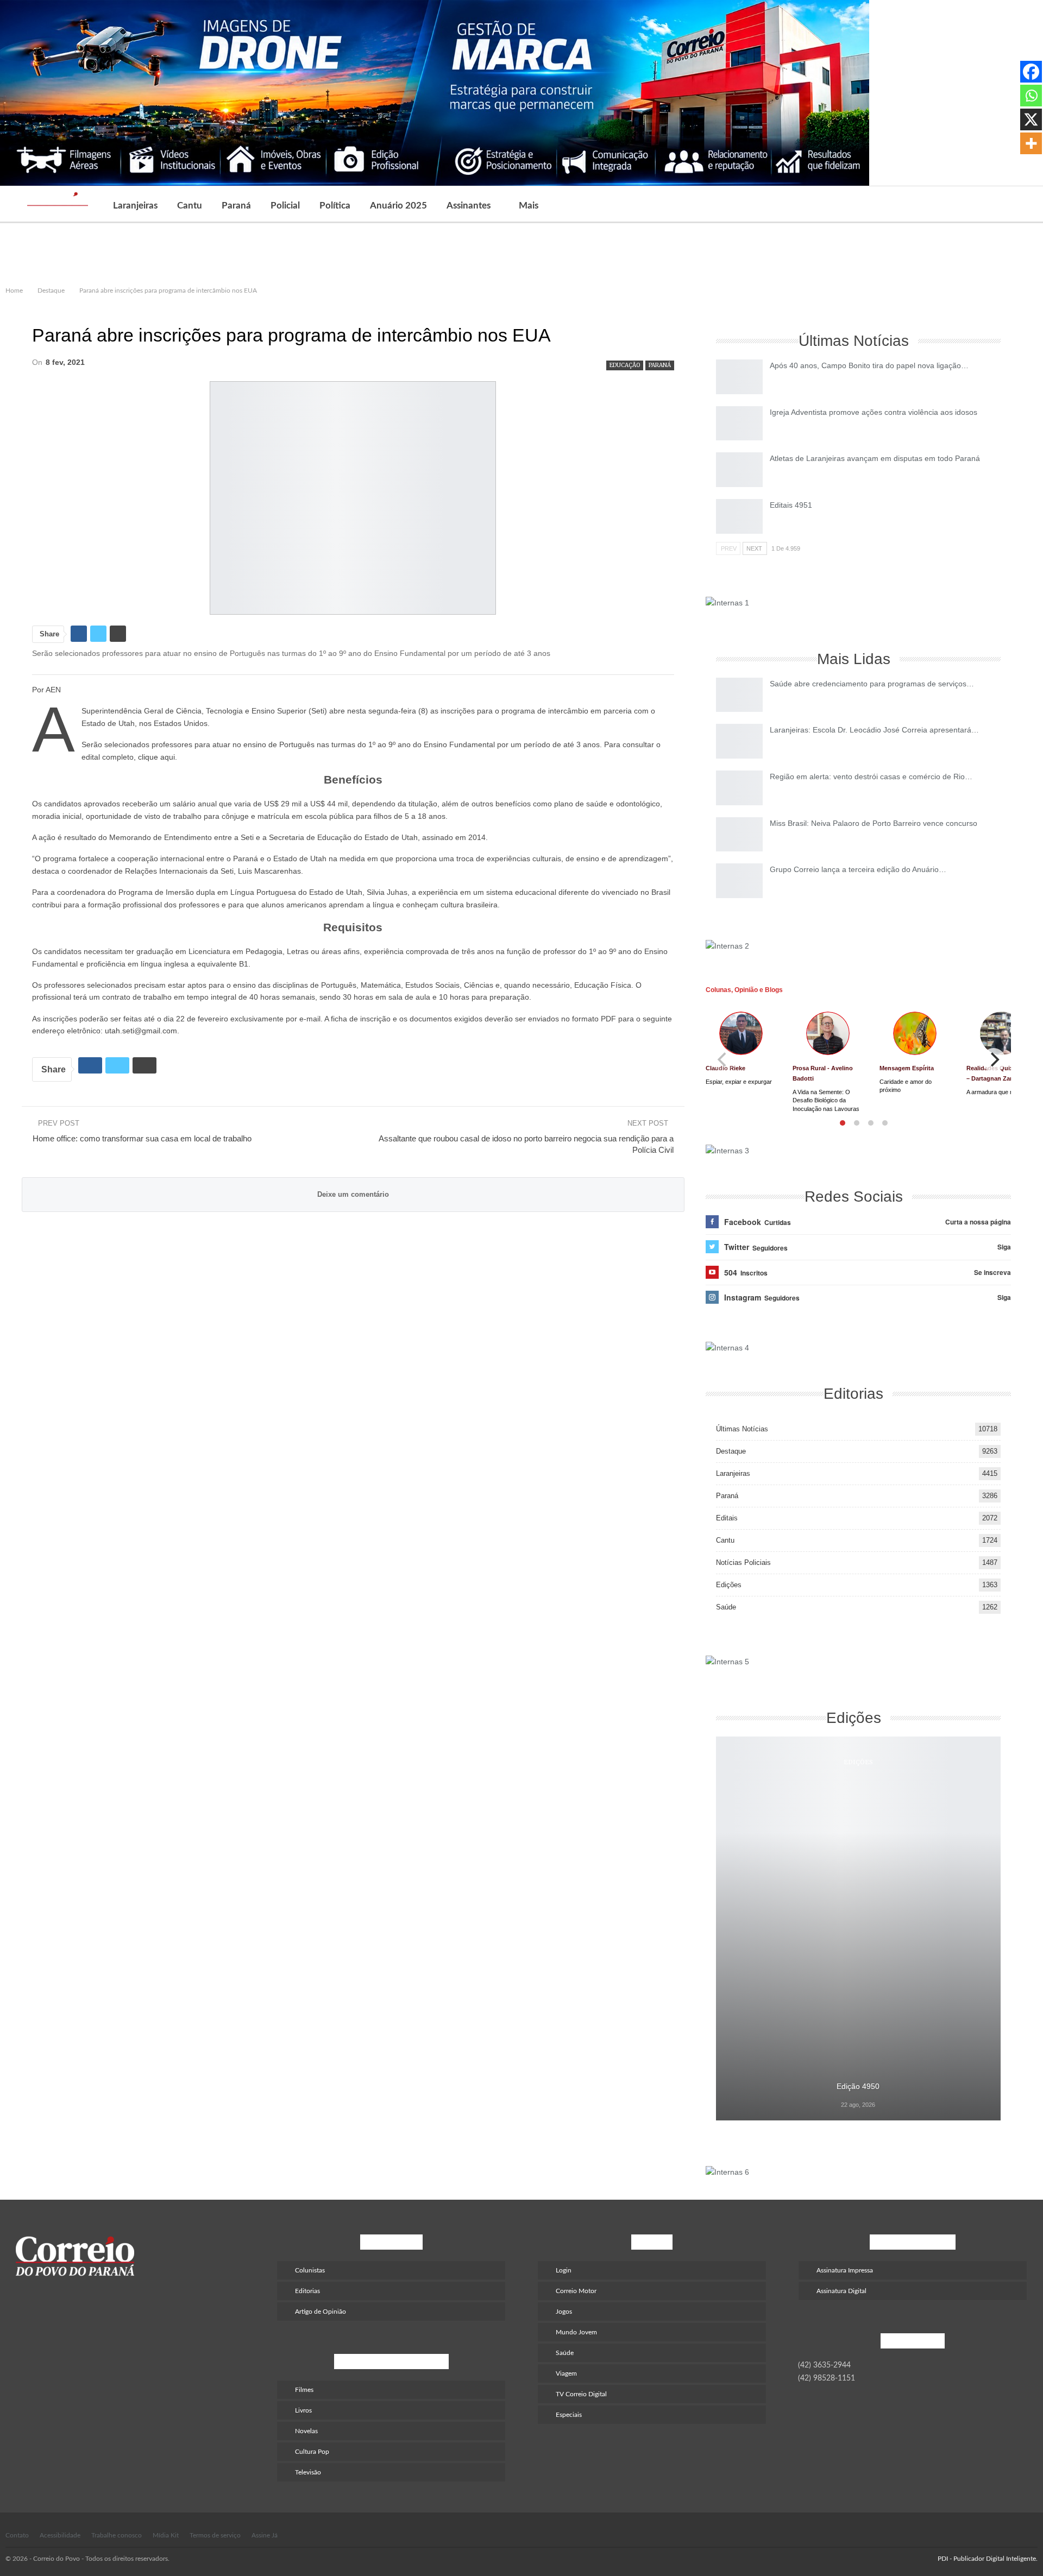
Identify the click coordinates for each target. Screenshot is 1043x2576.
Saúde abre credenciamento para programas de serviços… (872, 684)
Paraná (236, 206)
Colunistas (310, 2270)
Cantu (190, 206)
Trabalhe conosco (117, 2535)
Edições (729, 1585)
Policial (285, 206)
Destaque (731, 1451)
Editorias (307, 2291)
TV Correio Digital (581, 2394)
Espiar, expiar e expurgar (739, 1082)
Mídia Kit (166, 2535)
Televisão (308, 2472)
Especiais (569, 2415)
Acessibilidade (60, 2535)
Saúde (726, 1607)
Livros (303, 2410)
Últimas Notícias (742, 1429)
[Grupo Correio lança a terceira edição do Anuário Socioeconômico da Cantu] (739, 881)
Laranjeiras (135, 206)
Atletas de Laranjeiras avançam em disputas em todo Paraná (875, 458)
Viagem (566, 2373)
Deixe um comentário (353, 1194)
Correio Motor (576, 2291)
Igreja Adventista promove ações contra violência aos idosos (874, 412)
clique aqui (156, 757)
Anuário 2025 (398, 206)
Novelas (306, 2431)
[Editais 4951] (739, 516)
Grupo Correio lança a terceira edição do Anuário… (858, 869)
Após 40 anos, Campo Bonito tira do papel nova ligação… (869, 365)
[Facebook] (1031, 72)
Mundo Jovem (576, 2332)
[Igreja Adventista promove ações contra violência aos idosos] (739, 424)
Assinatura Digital (841, 2291)
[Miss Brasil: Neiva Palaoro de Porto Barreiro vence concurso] (739, 835)
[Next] (994, 1060)
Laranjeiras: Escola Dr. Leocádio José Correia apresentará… (874, 730)
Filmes (304, 2390)
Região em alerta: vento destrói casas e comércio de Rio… (871, 776)
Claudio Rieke (725, 1068)
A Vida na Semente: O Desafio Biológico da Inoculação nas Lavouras (826, 1100)
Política (335, 206)
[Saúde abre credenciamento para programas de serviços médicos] (739, 695)
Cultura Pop (312, 2452)
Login (564, 2270)
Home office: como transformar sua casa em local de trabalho (142, 1138)
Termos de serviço (215, 2535)
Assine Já (265, 2535)
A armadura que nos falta (999, 1092)
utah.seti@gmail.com (141, 1031)
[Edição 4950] (858, 1928)
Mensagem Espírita (907, 1068)
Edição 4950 (858, 2086)
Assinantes (469, 206)
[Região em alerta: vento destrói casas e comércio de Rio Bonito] (739, 788)
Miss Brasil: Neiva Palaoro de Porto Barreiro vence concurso (874, 823)
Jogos (564, 2312)
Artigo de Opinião (321, 2312)
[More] (1031, 143)
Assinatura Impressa (845, 2270)
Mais (529, 206)
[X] (1031, 119)
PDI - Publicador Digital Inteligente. (988, 2559)
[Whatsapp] (1031, 96)
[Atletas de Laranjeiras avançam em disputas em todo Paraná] (739, 470)
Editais (727, 1518)
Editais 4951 (791, 505)
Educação (625, 365)
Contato (17, 2535)
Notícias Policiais (743, 1562)
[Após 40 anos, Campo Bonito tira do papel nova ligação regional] (739, 377)
